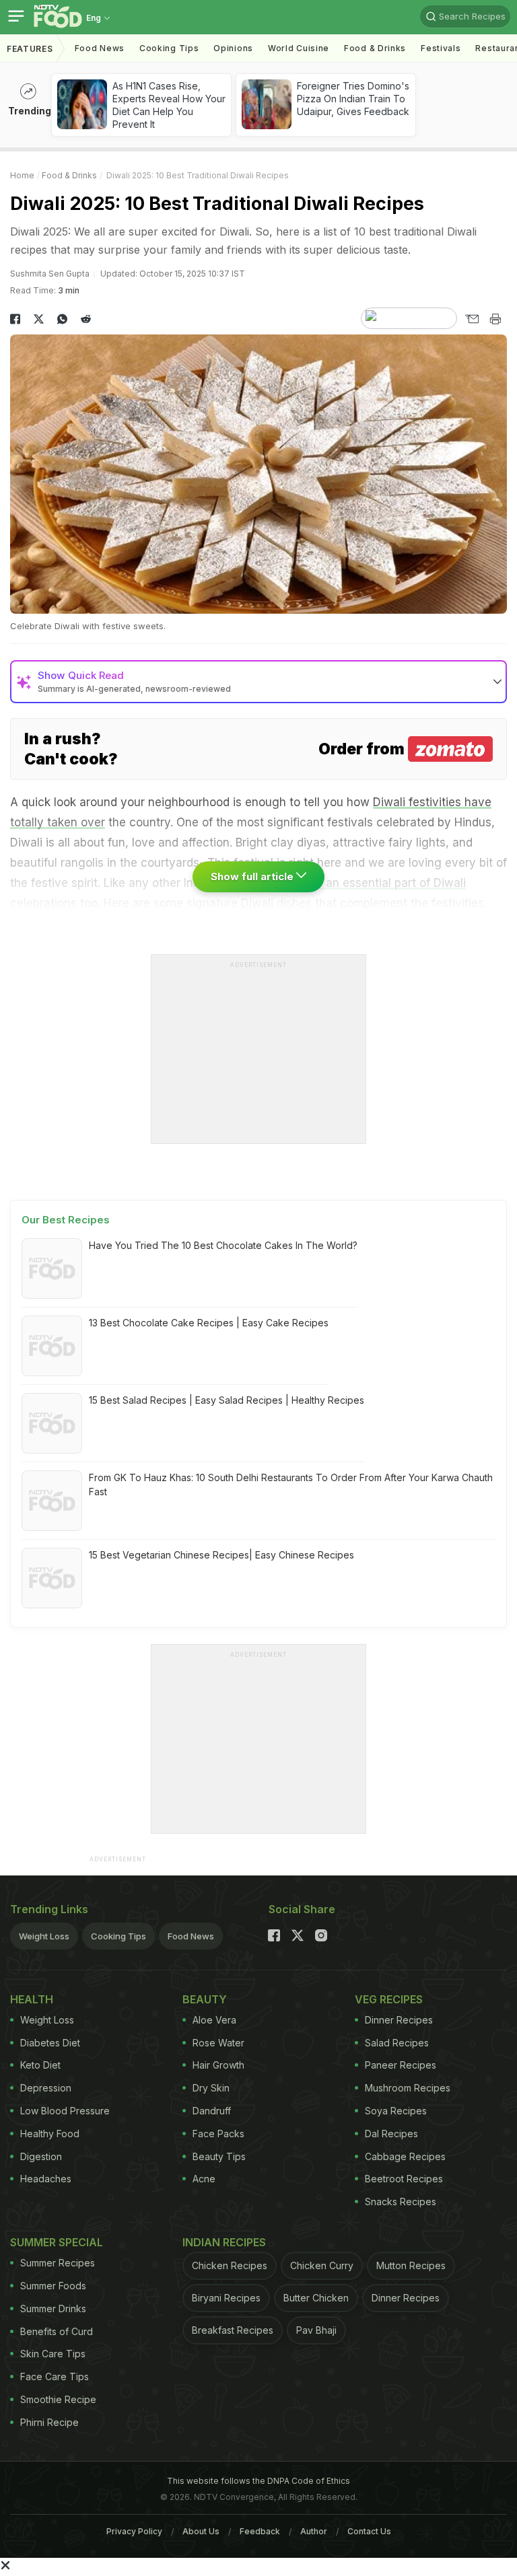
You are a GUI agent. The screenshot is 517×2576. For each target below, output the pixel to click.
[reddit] (86, 319)
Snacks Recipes (401, 2202)
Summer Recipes (58, 2263)
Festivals (441, 48)
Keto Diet (40, 2065)
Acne (204, 2179)
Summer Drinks (53, 2309)
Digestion (41, 2156)
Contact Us (369, 2531)
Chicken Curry (322, 2265)
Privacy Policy (134, 2531)
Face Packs (218, 2134)
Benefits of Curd (57, 2331)
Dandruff (212, 2111)
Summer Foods (53, 2286)
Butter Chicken (316, 2298)
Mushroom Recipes (408, 2088)
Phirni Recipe (49, 2422)
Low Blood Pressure (65, 2111)
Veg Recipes (389, 1999)
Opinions (233, 48)
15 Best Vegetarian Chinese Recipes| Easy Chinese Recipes (221, 1555)
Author (314, 2531)
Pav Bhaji (316, 2330)
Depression (46, 2088)
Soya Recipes (396, 2111)
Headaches (46, 2179)
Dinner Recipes (399, 2020)
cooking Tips (169, 48)
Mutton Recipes (411, 2265)
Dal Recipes (391, 2134)
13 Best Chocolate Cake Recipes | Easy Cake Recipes (209, 1323)
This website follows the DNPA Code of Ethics (258, 2481)
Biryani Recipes (226, 2298)
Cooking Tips (118, 1936)
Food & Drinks (375, 48)
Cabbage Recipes (405, 2156)
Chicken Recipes (230, 2265)
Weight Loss (44, 1936)
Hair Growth (218, 2065)
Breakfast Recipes (233, 2330)
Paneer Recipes (401, 2065)
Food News (100, 48)
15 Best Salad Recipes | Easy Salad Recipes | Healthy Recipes (227, 1400)
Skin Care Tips (53, 2354)
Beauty (205, 1999)
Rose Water (218, 2043)
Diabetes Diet (50, 2043)
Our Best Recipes (66, 1220)
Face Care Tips (55, 2376)
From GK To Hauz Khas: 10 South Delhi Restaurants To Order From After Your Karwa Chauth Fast (291, 1484)
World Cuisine (299, 48)
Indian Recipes (224, 2242)
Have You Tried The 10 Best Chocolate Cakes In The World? (223, 1245)
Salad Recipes (397, 2043)
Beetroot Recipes (404, 2179)
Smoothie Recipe (58, 2399)
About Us (201, 2531)
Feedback (260, 2531)
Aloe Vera (214, 2020)
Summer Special (57, 2242)
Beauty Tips (219, 2156)
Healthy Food (50, 2134)
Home (22, 175)
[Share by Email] (472, 319)
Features (30, 49)
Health (32, 1999)
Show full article (253, 876)
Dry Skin (211, 2088)
